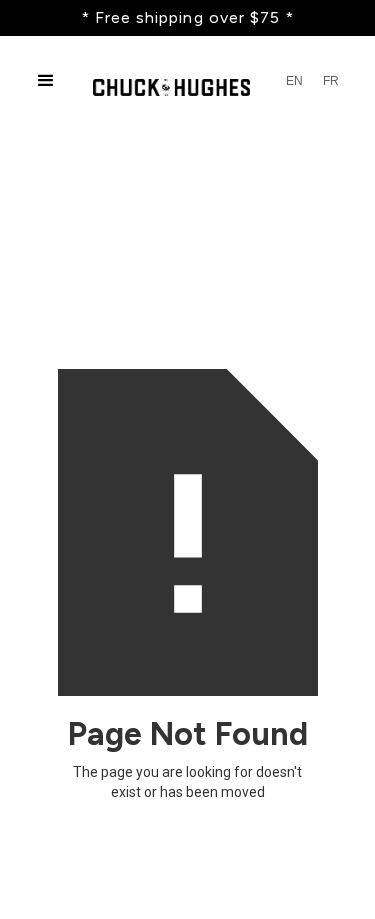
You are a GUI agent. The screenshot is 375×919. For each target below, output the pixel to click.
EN (294, 81)
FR (331, 81)
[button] (46, 81)
